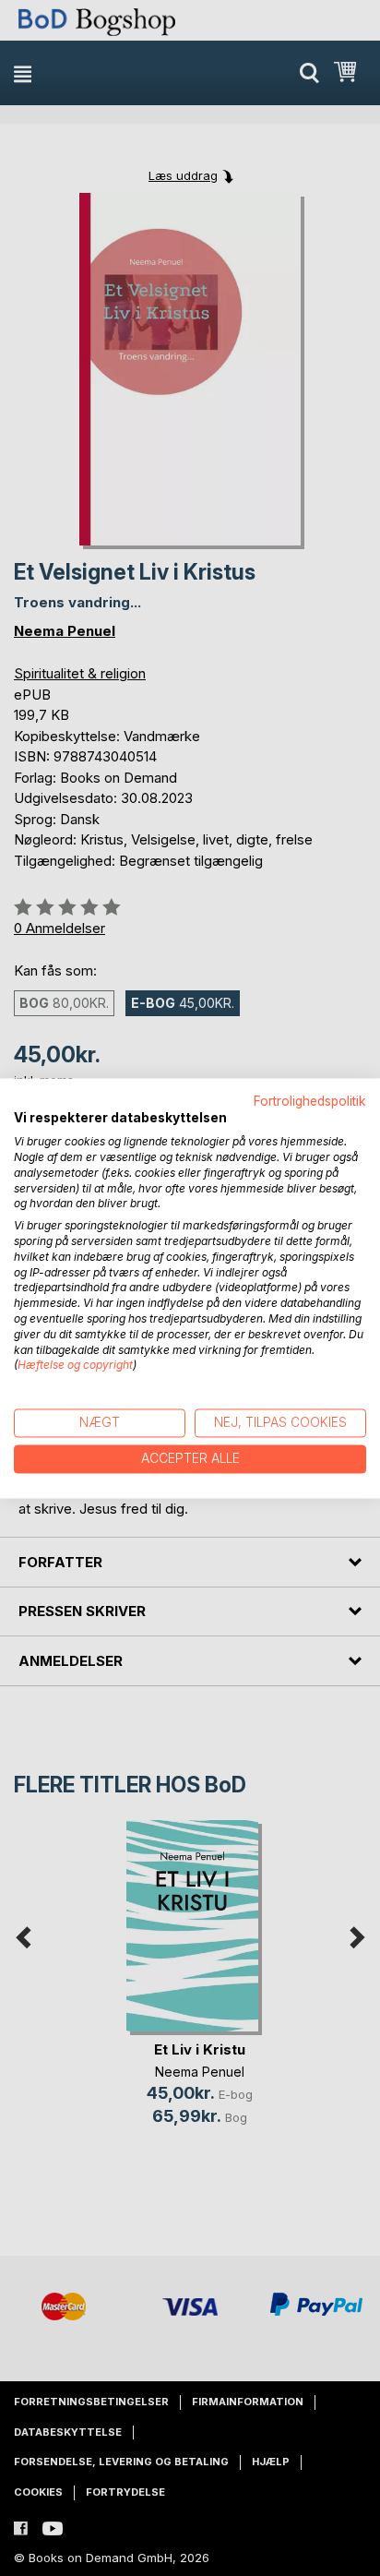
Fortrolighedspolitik (310, 1101)
